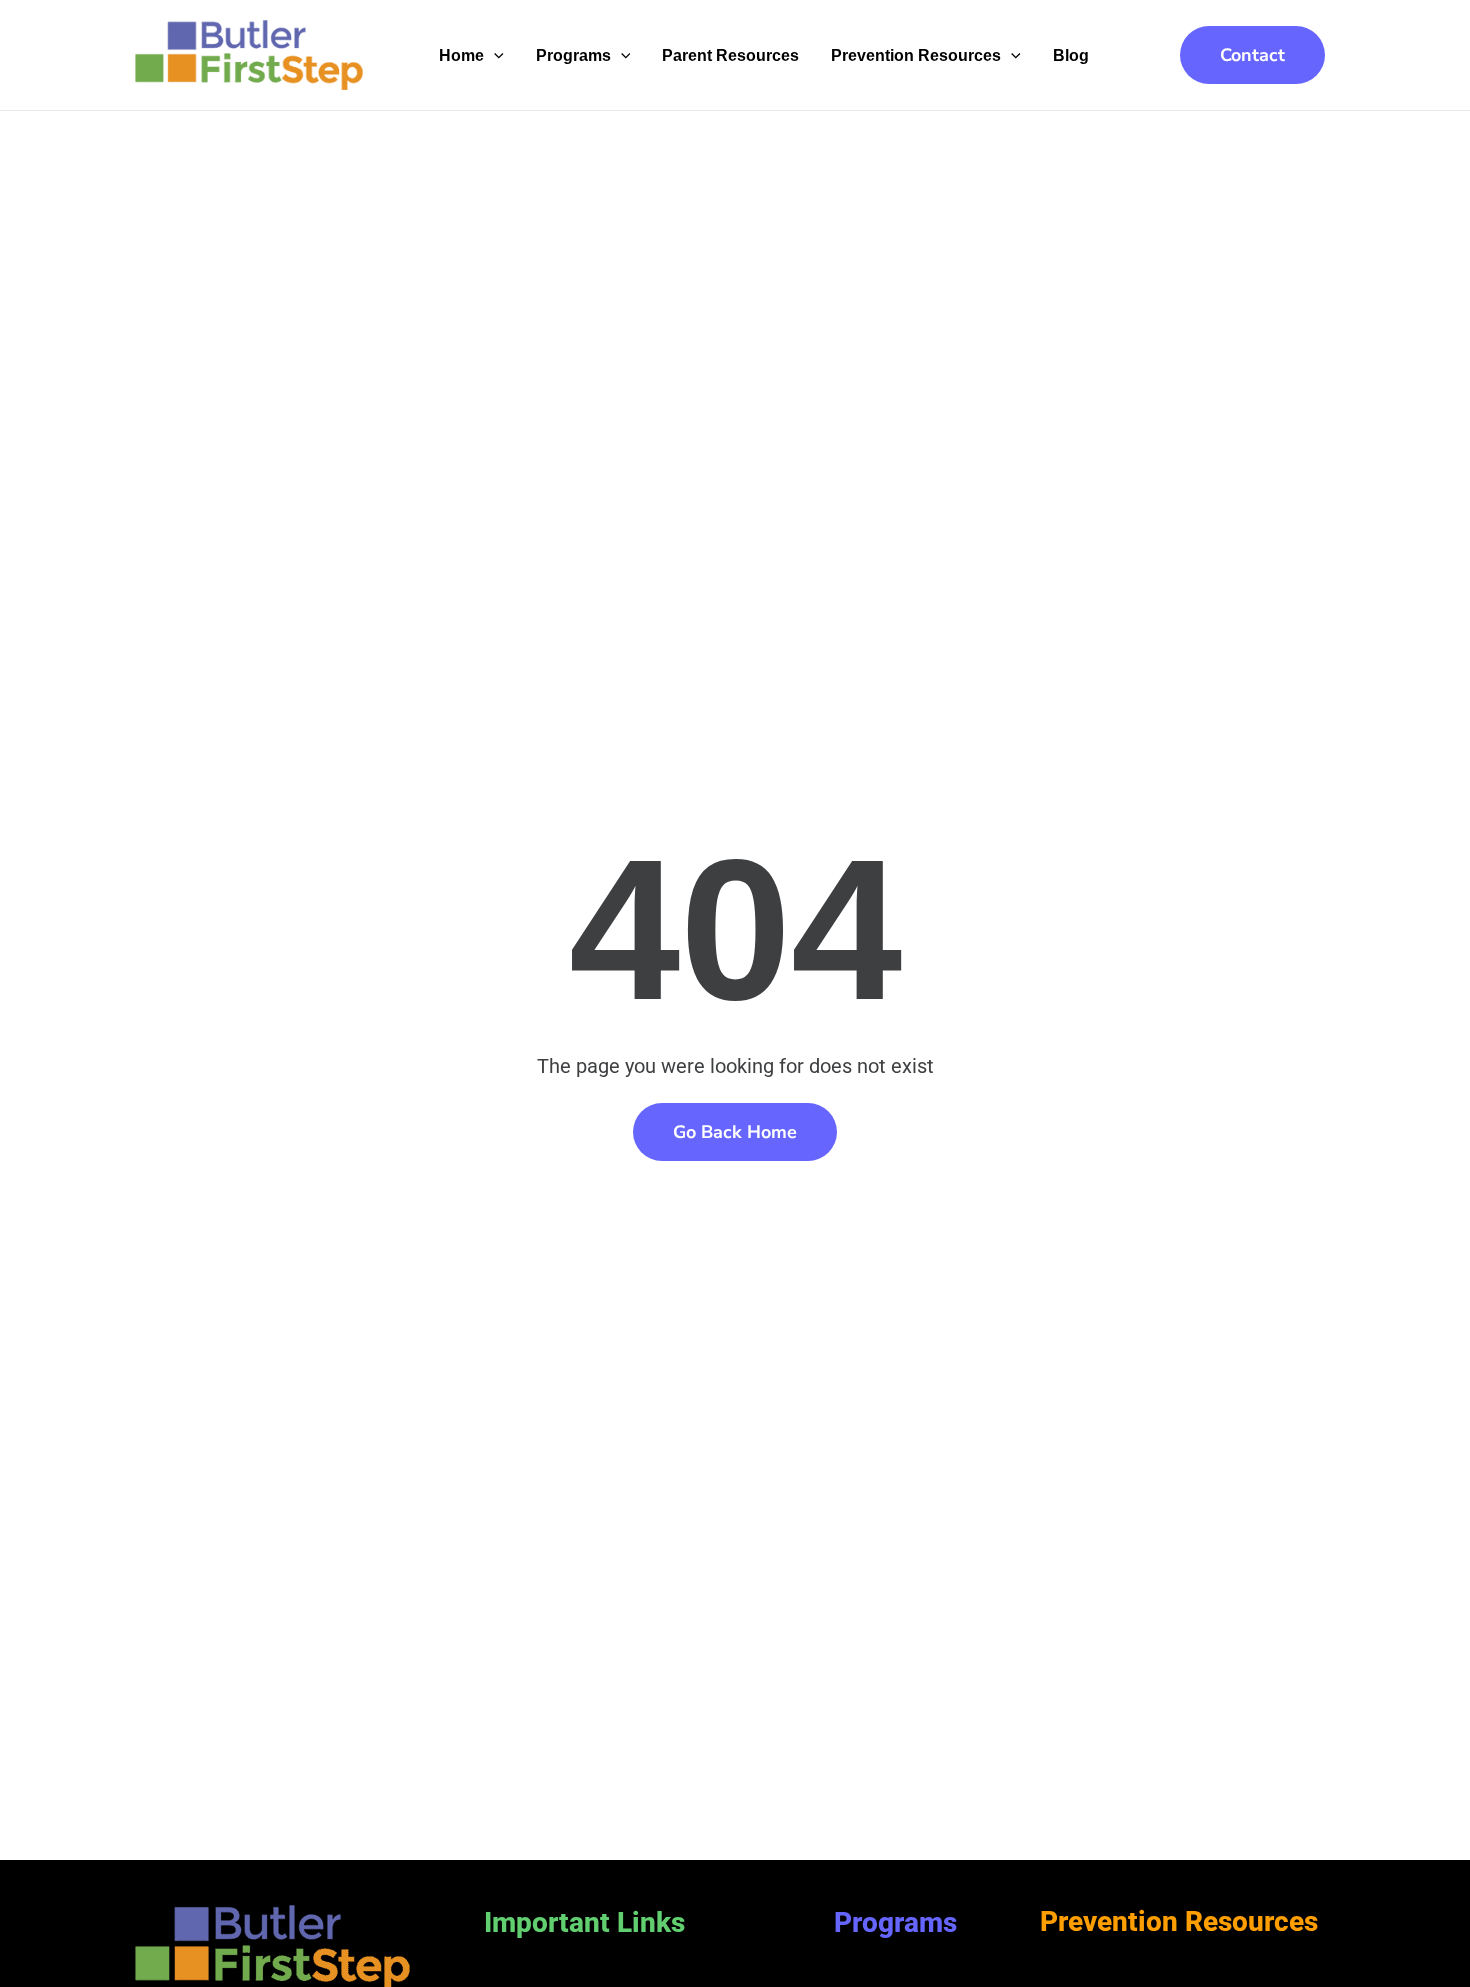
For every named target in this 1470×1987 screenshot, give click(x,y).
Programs (573, 55)
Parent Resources (730, 55)
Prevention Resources (916, 55)
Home (461, 55)
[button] (494, 55)
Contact (1252, 55)
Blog (1071, 55)
